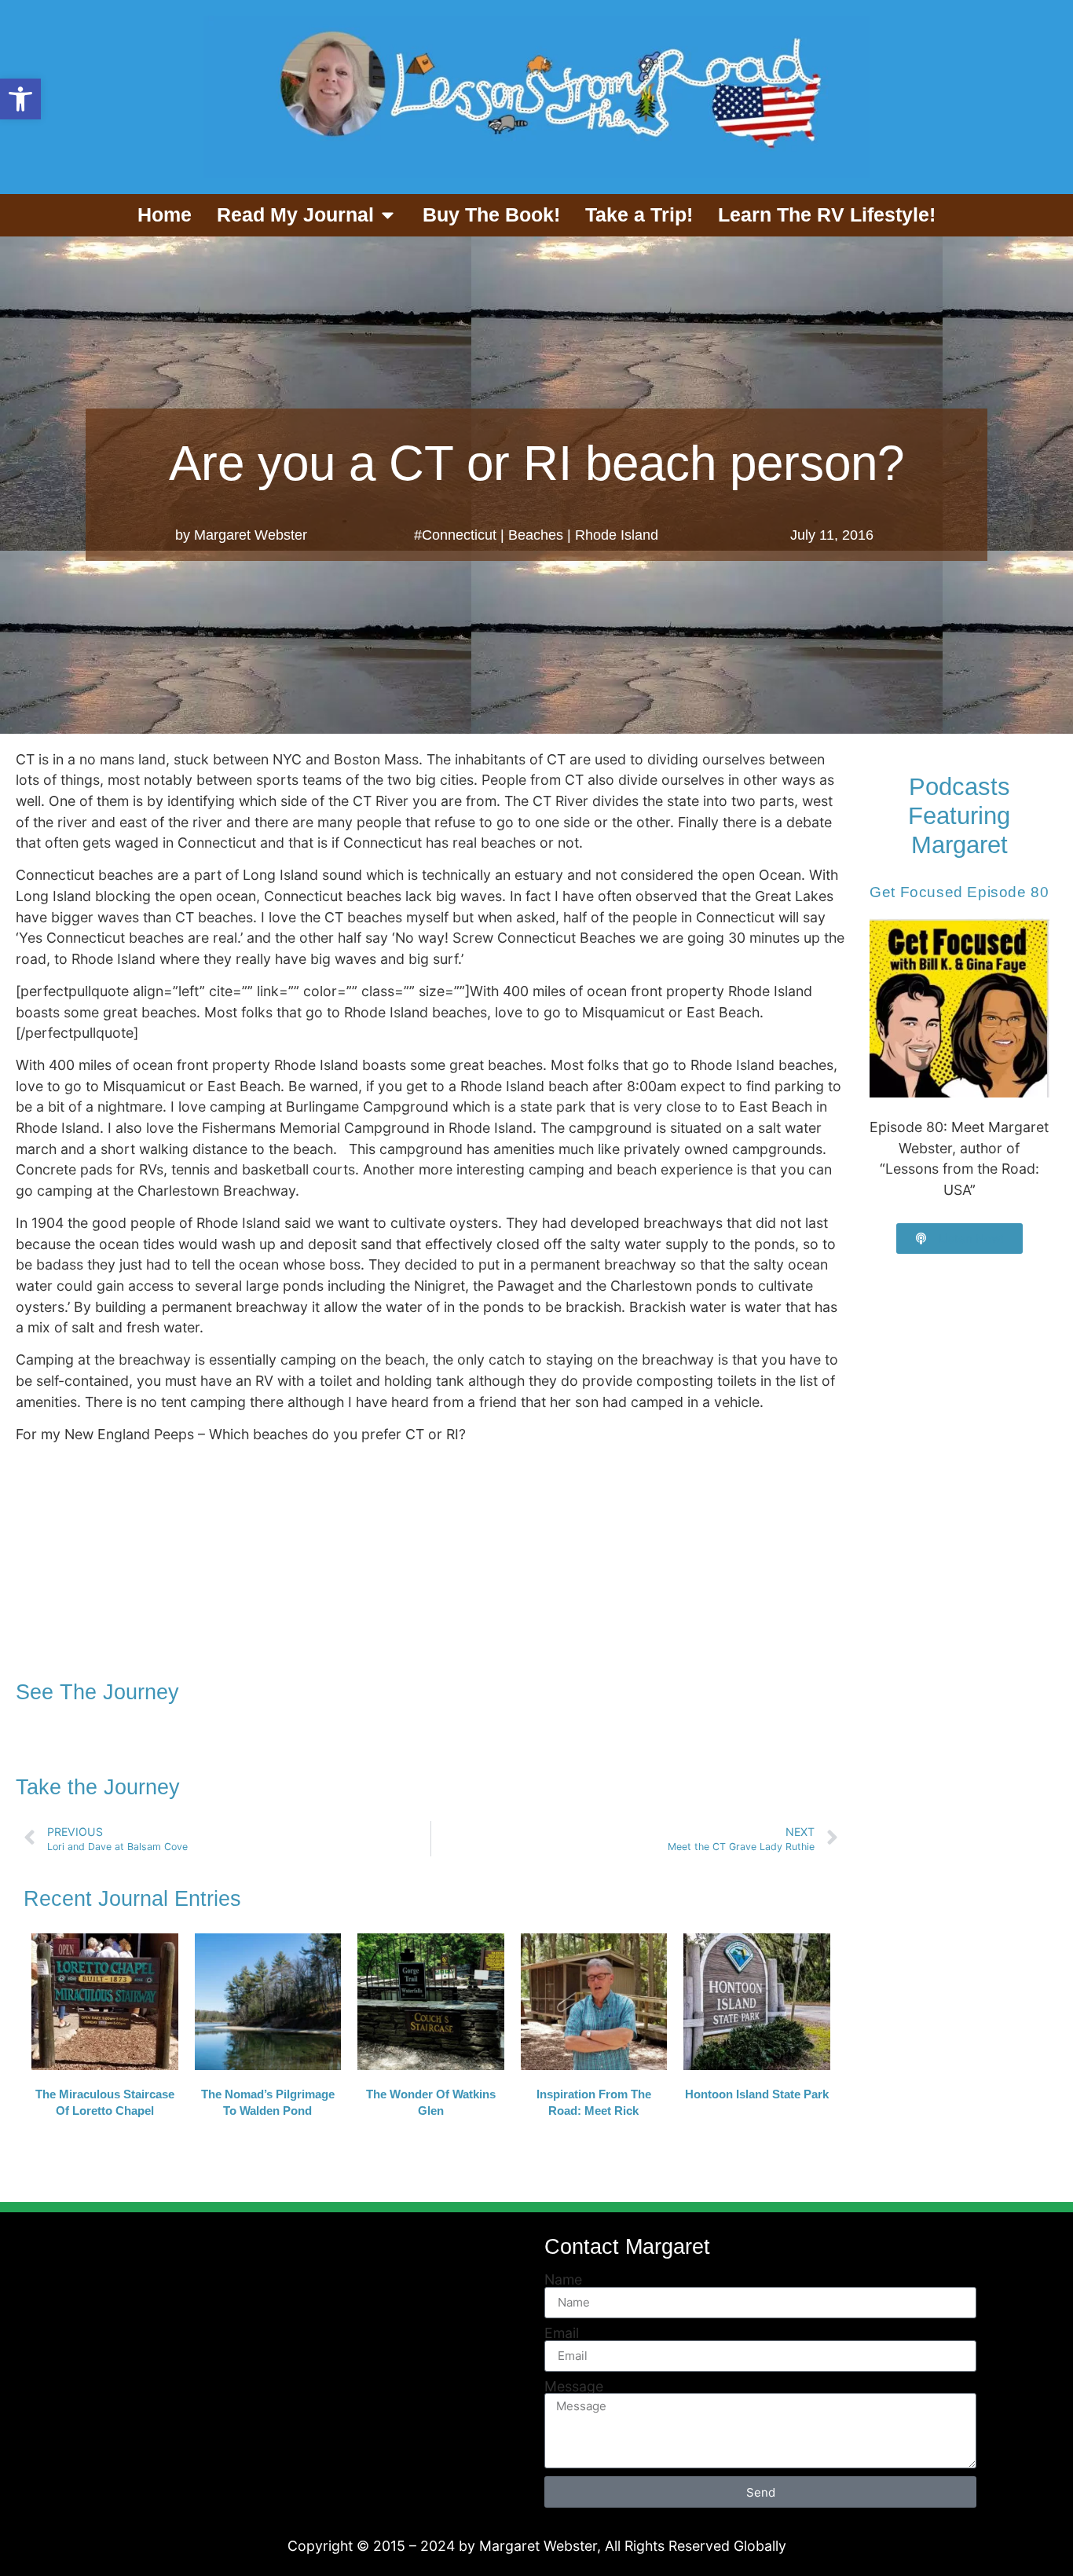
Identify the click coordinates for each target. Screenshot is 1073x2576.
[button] (20, 99)
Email (562, 2333)
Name (563, 2280)
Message (574, 2387)
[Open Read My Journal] (388, 215)
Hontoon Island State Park (757, 2094)
